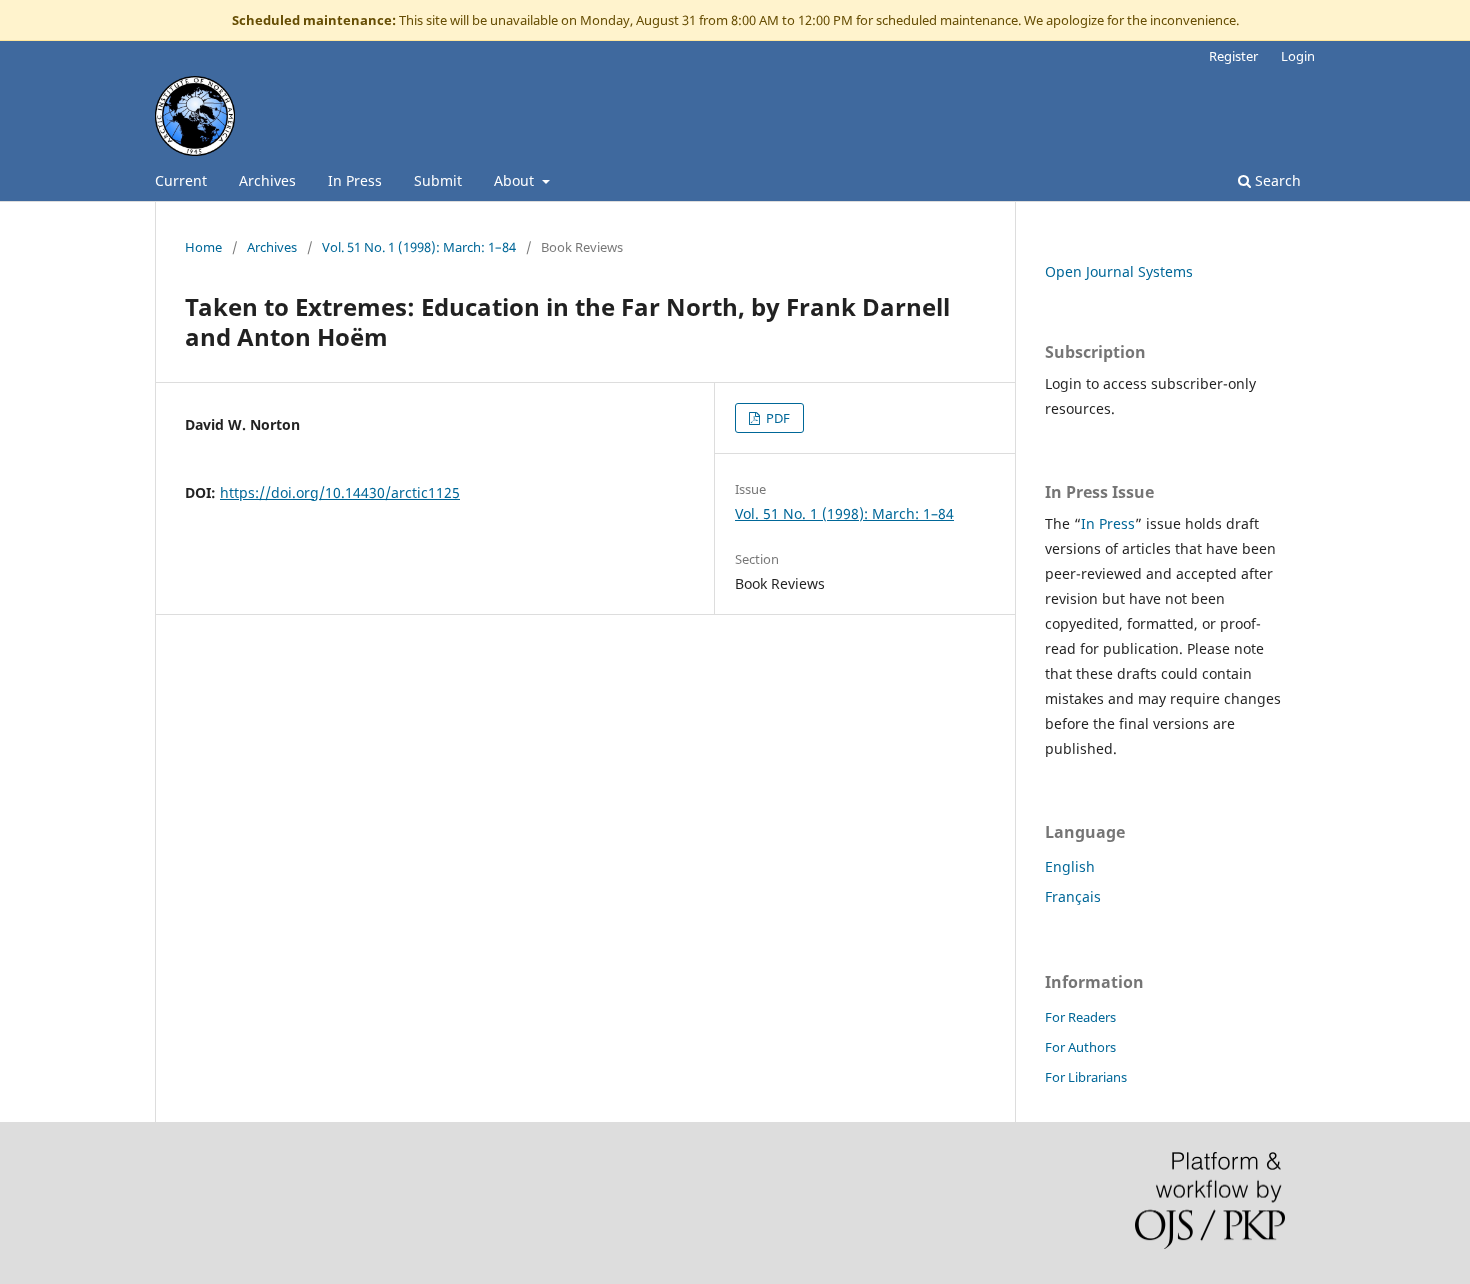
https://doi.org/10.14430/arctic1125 (340, 492)
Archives (267, 180)
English (1070, 866)
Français (1073, 896)
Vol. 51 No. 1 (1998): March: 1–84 (419, 247)
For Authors (1080, 1047)
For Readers (1080, 1017)
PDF (776, 418)
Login (1298, 56)
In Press (355, 180)
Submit (438, 180)
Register (1233, 56)
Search (1276, 180)
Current (181, 180)
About (516, 180)
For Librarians (1086, 1077)
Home (203, 247)
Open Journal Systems (1119, 271)
